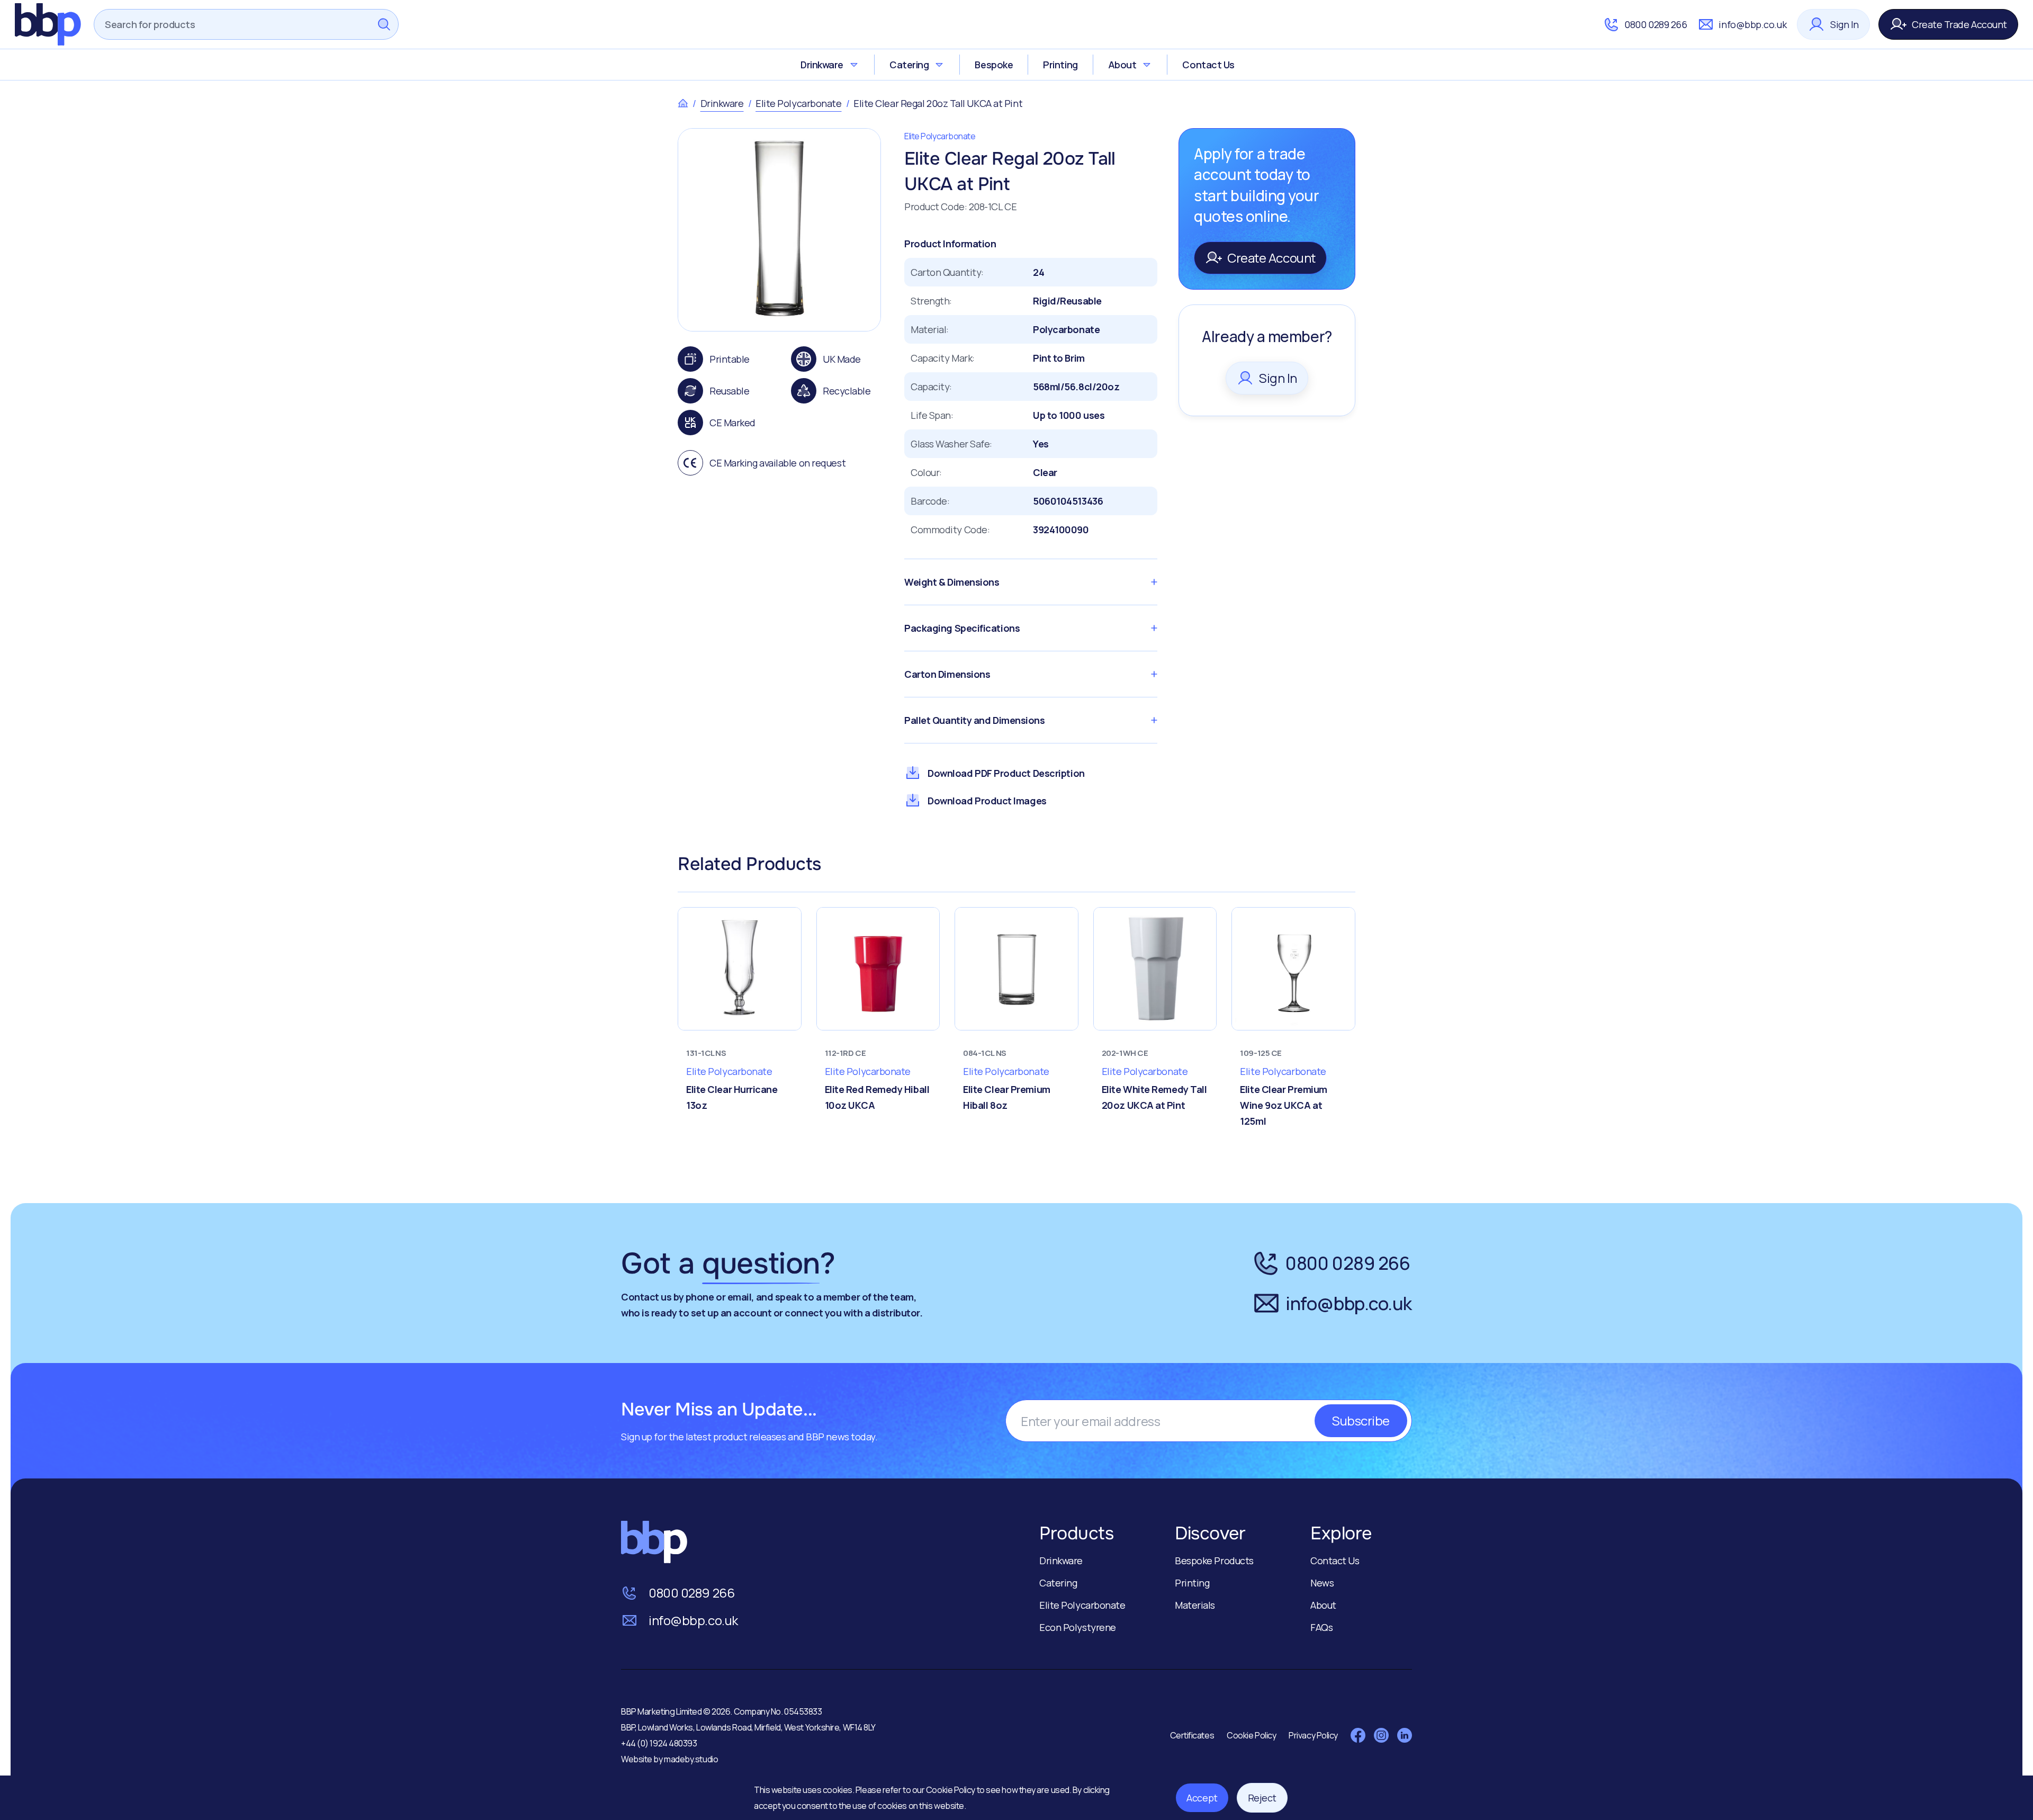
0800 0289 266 (1656, 24)
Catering (909, 65)
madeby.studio (691, 1759)
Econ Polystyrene (1078, 1627)
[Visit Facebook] (1358, 1735)
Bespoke (994, 65)
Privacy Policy (1313, 1735)
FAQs (1321, 1627)
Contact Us (1208, 65)
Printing (1060, 65)
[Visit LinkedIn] (1405, 1735)
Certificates (1192, 1735)
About (1122, 65)
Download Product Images (987, 801)
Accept (1202, 1798)
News (1322, 1583)
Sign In (1845, 24)
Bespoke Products (1214, 1561)
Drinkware (822, 65)
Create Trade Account (1959, 24)
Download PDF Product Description (1006, 773)
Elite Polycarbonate (798, 103)
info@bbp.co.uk (1752, 24)
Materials (1195, 1605)
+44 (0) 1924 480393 (659, 1743)
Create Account (1271, 258)
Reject (1262, 1798)
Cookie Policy (951, 1790)
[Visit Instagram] (1381, 1735)
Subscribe (1361, 1420)
